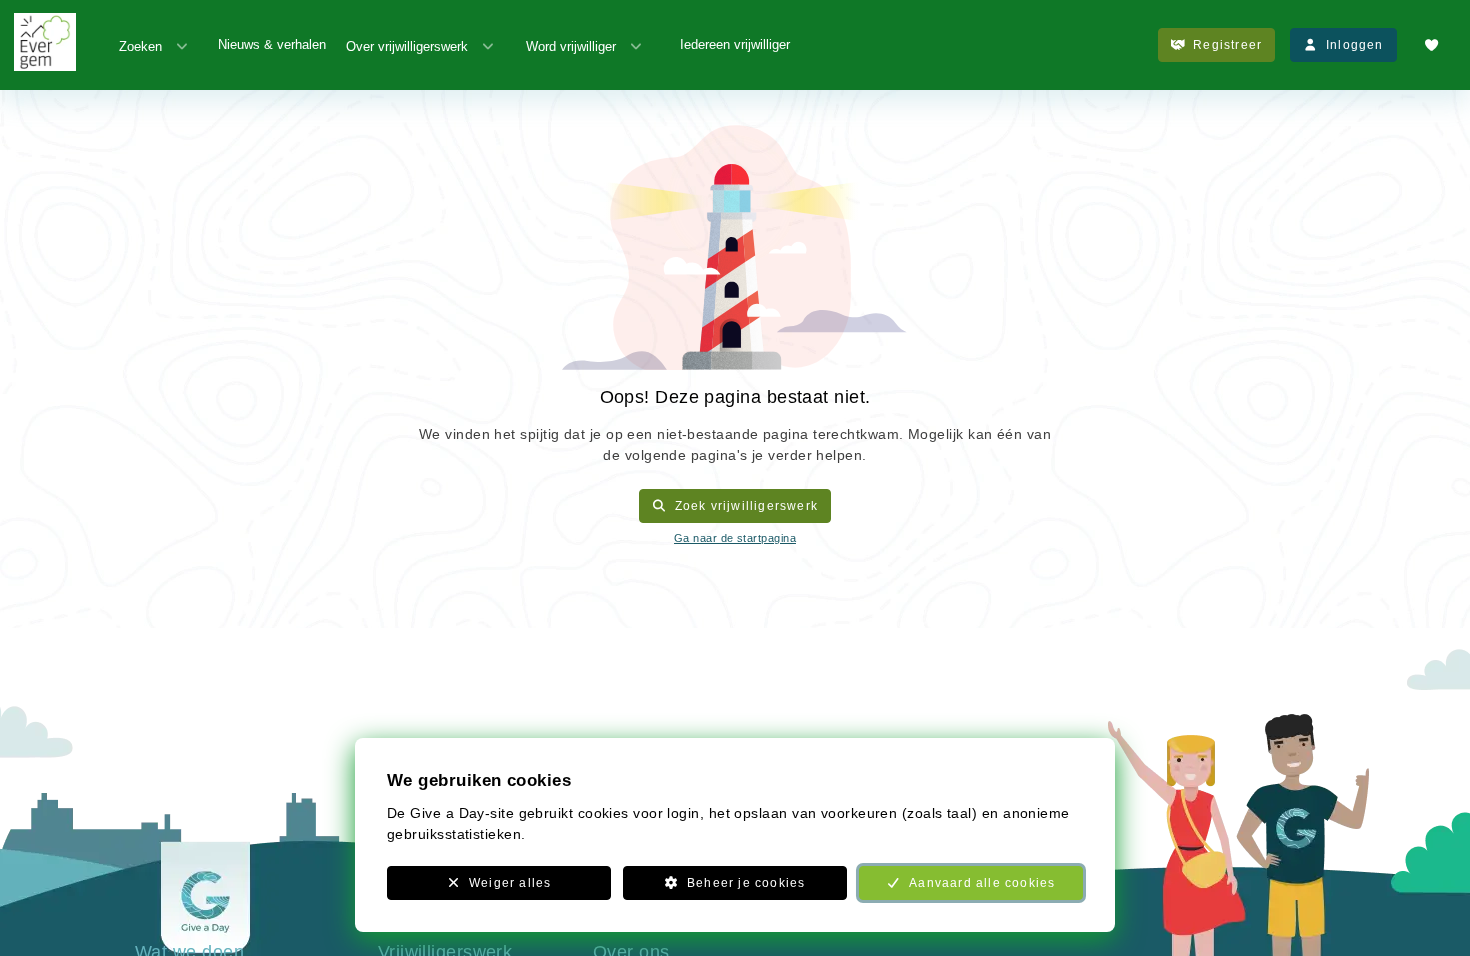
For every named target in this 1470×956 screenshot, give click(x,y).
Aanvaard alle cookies (982, 883)
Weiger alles (510, 883)
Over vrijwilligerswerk (407, 46)
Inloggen (1355, 45)
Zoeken (140, 46)
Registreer (1227, 45)
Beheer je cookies (746, 883)
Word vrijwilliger (571, 46)
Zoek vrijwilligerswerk (746, 506)
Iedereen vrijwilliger (735, 44)
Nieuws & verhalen (272, 44)
